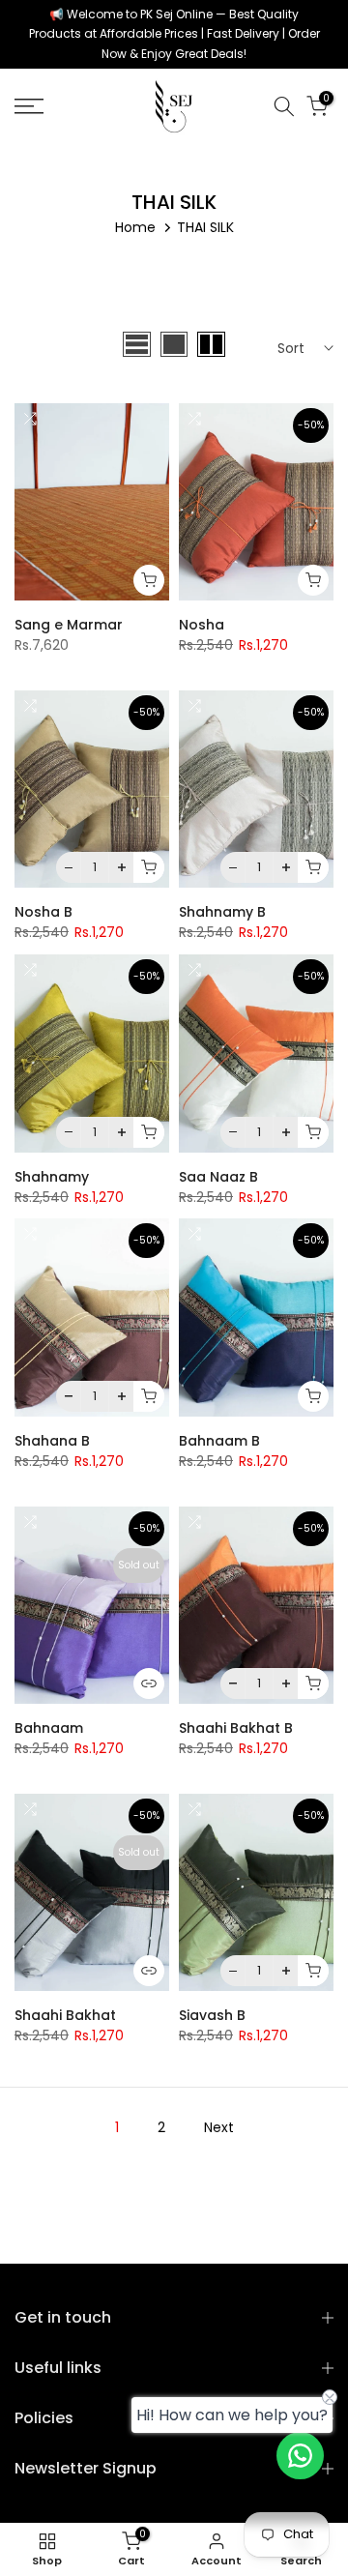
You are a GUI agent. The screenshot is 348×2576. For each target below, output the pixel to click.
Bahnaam (49, 1728)
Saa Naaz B (218, 1177)
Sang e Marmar (69, 625)
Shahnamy (52, 1177)
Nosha (202, 625)
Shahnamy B (222, 912)
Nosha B (43, 912)
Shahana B (52, 1441)
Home (135, 227)
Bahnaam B (219, 1441)
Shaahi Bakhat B (236, 1728)
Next (219, 2127)
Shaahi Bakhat (65, 2015)
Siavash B (212, 2015)
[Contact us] (300, 2456)
